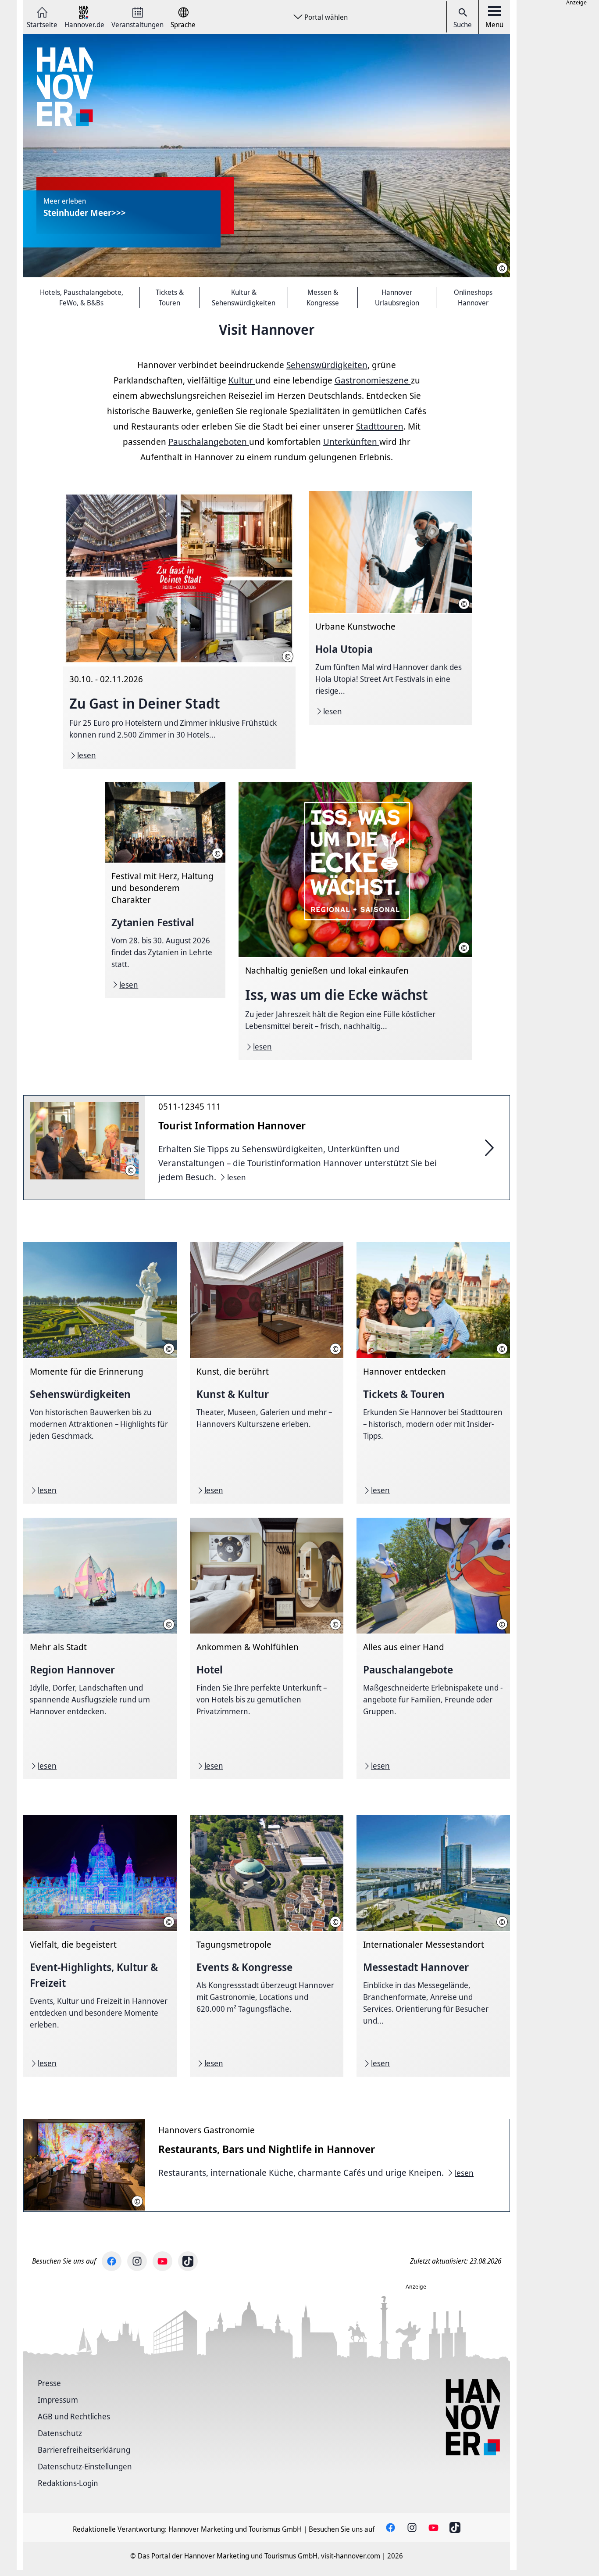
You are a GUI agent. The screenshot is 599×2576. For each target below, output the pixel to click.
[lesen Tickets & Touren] (433, 1373)
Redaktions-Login (68, 2483)
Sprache (183, 24)
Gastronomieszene (373, 380)
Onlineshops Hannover (473, 297)
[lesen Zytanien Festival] (165, 890)
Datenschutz (60, 2433)
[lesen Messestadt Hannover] (433, 1946)
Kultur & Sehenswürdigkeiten (244, 297)
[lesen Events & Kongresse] (267, 1946)
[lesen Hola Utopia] (390, 608)
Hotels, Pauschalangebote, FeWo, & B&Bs (82, 297)
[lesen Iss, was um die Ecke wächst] (355, 921)
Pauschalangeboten (209, 442)
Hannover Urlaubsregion (397, 297)
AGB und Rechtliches (74, 2416)
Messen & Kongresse (323, 297)
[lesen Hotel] (267, 1648)
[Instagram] (137, 2261)
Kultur (242, 380)
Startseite (42, 24)
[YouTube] (162, 2261)
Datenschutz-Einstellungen (85, 2466)
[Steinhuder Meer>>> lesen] (267, 156)
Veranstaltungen (137, 24)
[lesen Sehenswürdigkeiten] (100, 1373)
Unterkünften (351, 442)
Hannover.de (84, 24)
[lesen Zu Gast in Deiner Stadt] (179, 630)
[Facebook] (112, 2261)
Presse (49, 2383)
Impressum (58, 2400)
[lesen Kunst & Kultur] (267, 1373)
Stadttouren (380, 426)
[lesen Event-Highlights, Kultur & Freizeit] (100, 1946)
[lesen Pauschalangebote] (433, 1648)
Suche (463, 25)
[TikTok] (188, 2261)
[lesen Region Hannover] (100, 1648)
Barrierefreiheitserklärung (84, 2450)
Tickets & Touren (170, 297)
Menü (494, 25)
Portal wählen (326, 17)
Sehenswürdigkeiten (327, 365)
